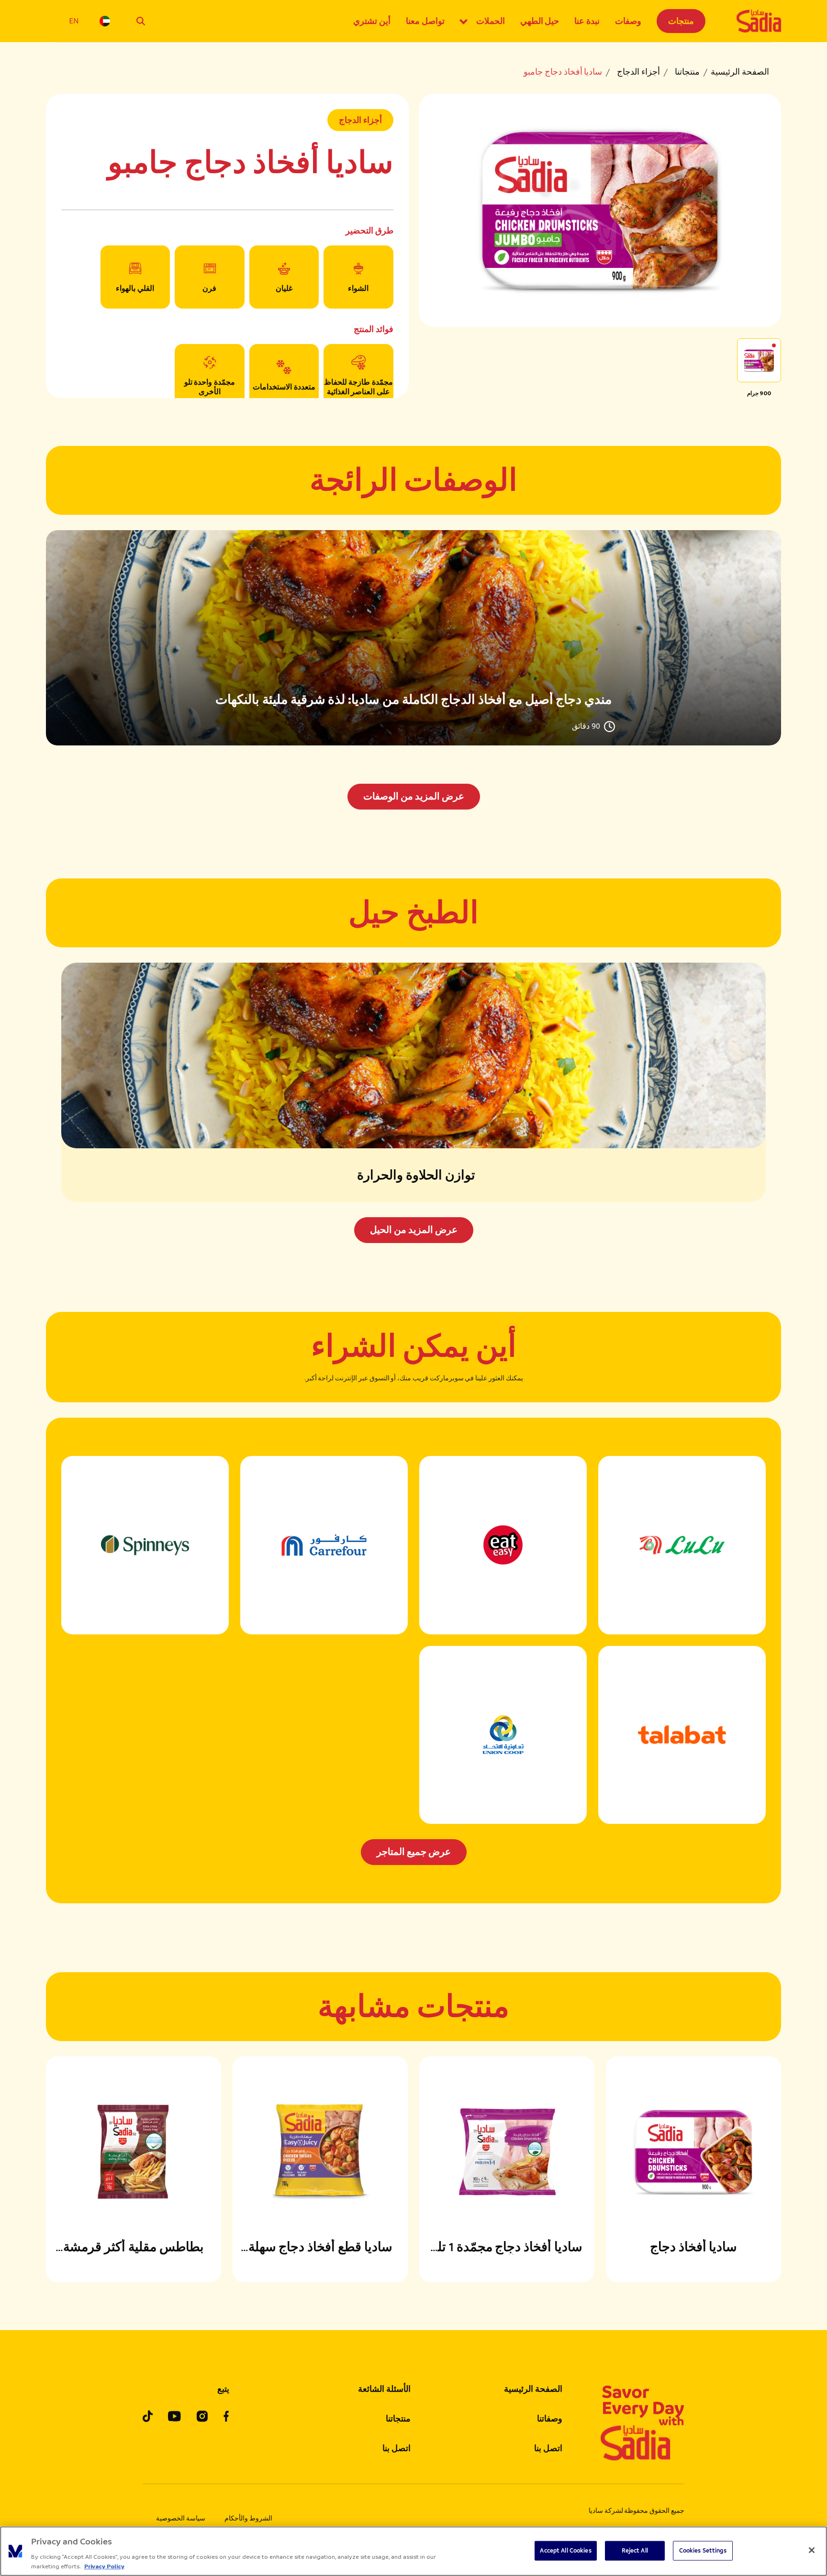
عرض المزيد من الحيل (414, 1230)
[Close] (812, 2550)
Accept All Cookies (565, 2551)
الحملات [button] (491, 21)
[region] (413, 2551)
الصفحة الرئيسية (740, 72)
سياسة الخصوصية (181, 2518)
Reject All (635, 2551)
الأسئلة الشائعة (384, 2389)
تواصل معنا (425, 21)
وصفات (628, 21)
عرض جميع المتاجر (414, 1852)
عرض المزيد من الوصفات (414, 796)
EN (74, 21)
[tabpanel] (413, 670)
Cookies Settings (703, 2551)
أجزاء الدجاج (638, 72)
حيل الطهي (540, 21)
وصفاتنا (550, 2419)
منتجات (681, 21)
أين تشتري (372, 21)
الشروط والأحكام (248, 2518)
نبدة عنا (587, 21)
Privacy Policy (104, 2566)
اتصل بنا (548, 2448)
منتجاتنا (687, 72)
